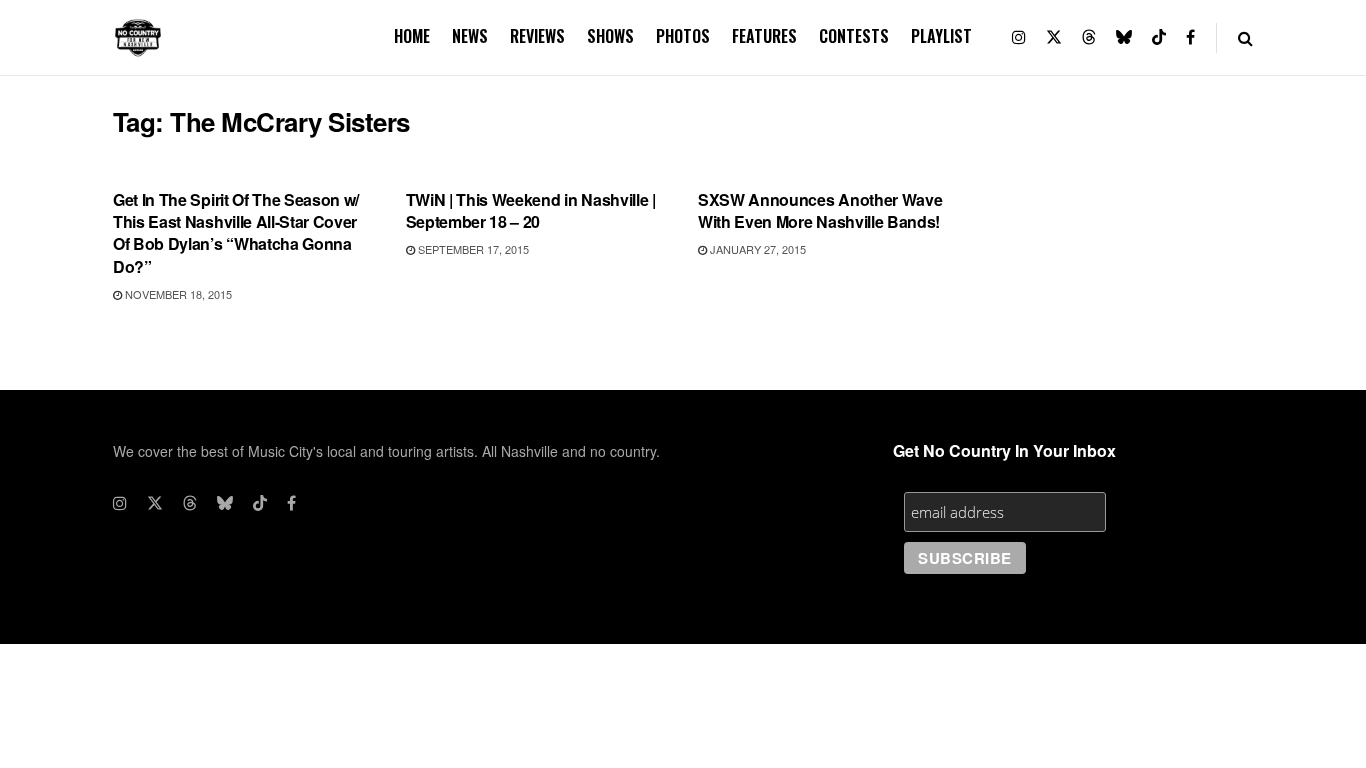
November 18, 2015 (177, 294)
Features (764, 36)
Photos (683, 36)
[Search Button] (1245, 37)
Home (412, 36)
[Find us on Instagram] (1019, 37)
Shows (610, 36)
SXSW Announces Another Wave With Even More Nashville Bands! (820, 210)
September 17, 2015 (472, 249)
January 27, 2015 (756, 249)
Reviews (537, 36)
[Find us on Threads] (1089, 37)
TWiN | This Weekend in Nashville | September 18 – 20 (531, 210)
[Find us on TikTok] (1159, 37)
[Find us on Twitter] (1054, 37)
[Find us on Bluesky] (1124, 37)
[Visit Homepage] (138, 38)
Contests (854, 36)
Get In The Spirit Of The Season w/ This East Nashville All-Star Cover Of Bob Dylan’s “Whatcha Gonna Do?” (236, 233)
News (470, 36)
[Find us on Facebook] (1190, 37)
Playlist (941, 36)
